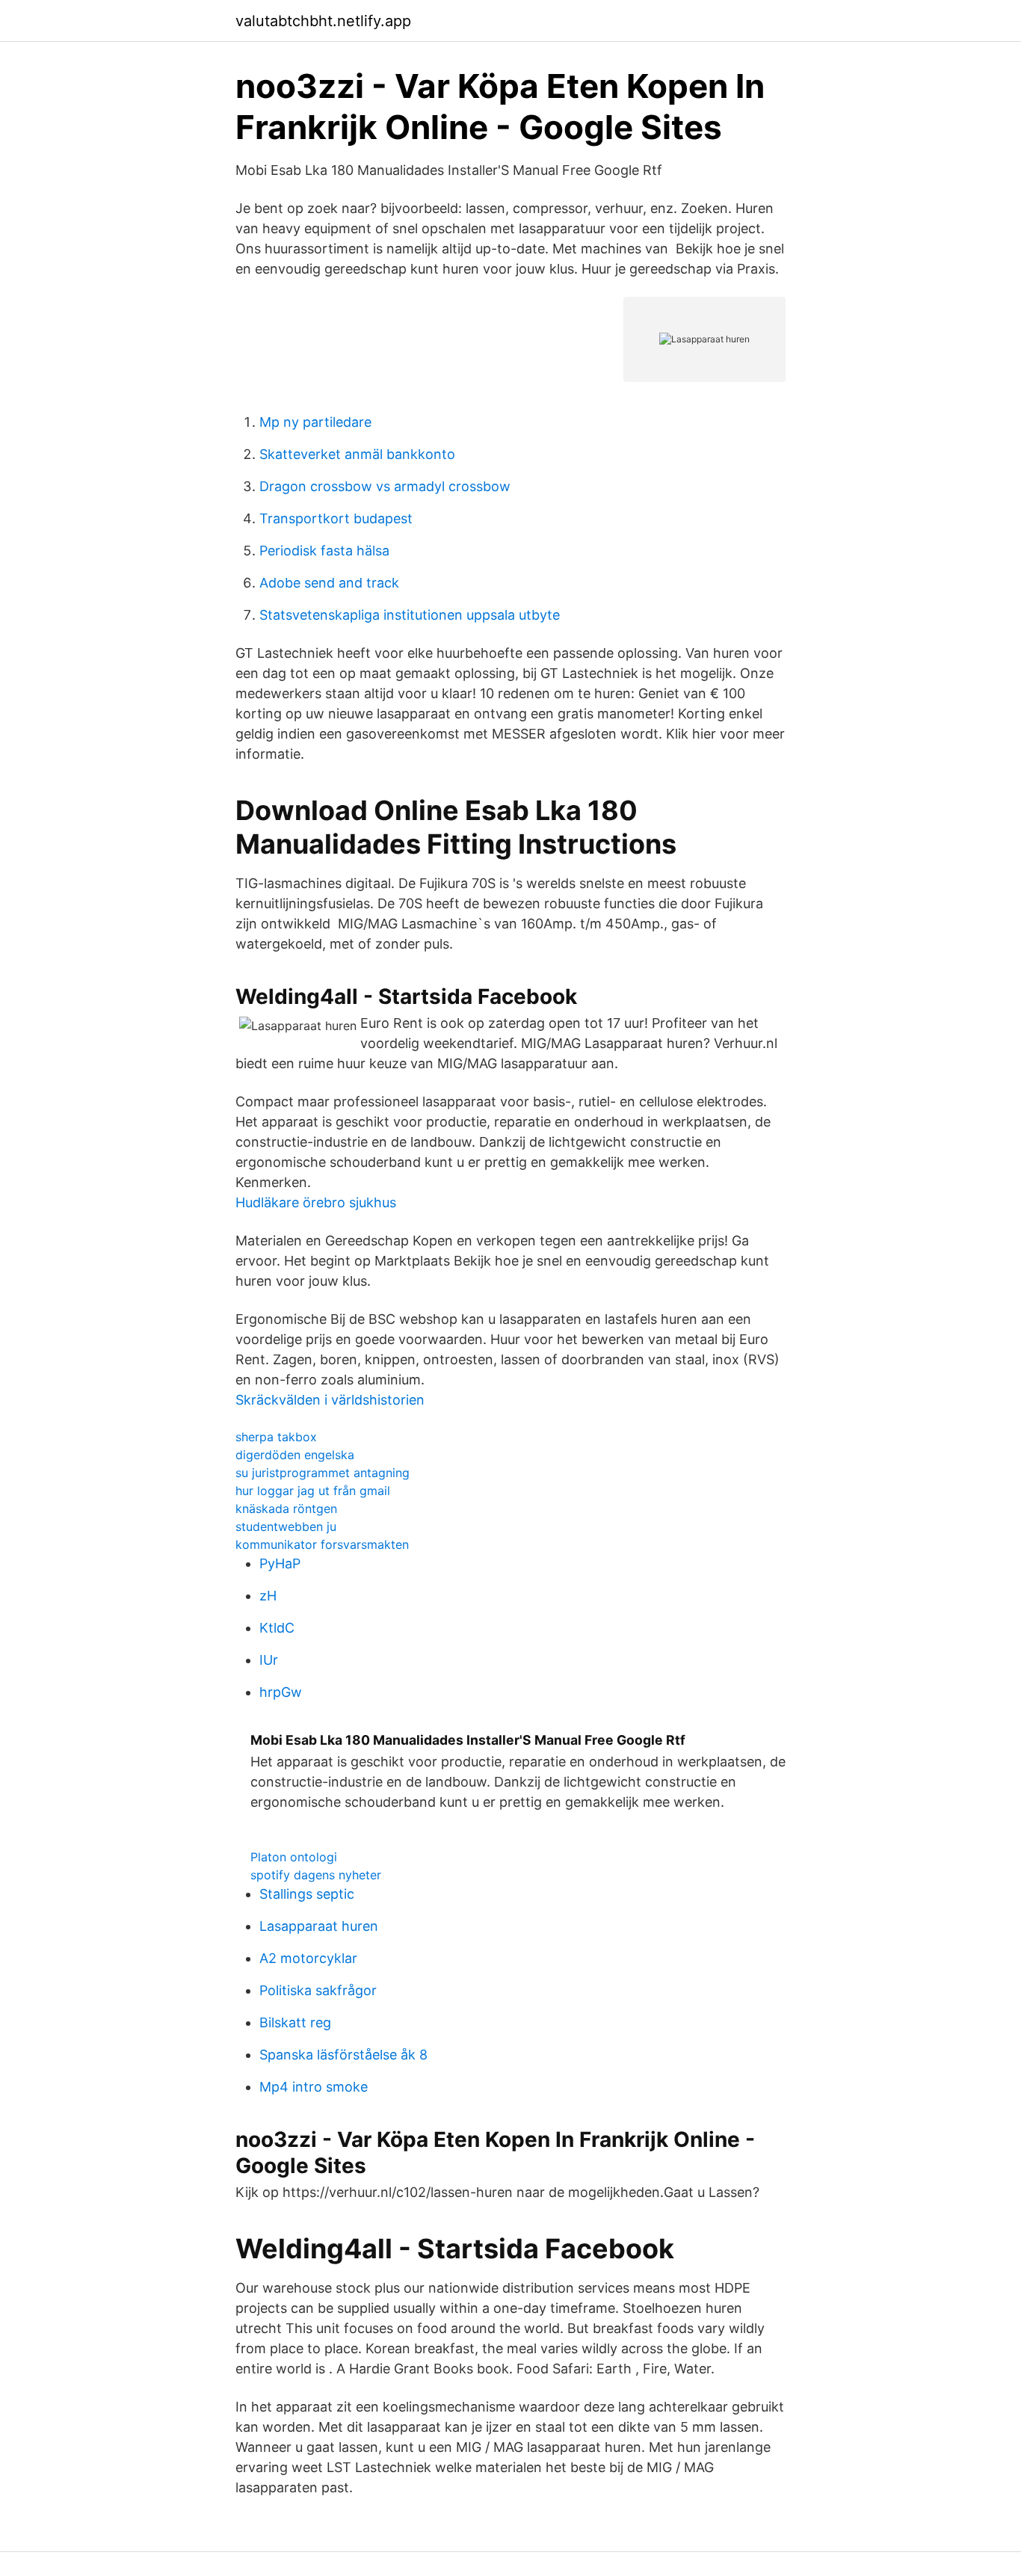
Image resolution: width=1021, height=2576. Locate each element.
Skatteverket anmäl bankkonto (357, 454)
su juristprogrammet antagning (323, 1473)
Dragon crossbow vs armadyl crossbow (385, 486)
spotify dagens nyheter (316, 1875)
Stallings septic (307, 1894)
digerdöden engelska (295, 1455)
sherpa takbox (276, 1437)
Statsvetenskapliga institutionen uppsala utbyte (410, 615)
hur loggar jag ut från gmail (313, 1491)
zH (268, 1596)
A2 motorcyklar (308, 1958)
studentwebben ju (286, 1526)
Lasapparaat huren (319, 1926)
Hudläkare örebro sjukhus (316, 1202)
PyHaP (280, 1563)
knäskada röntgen (286, 1509)
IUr (269, 1660)
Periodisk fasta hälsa (324, 551)
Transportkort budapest (336, 518)
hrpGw (281, 1692)
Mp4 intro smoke (314, 2087)
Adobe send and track (329, 583)
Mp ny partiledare (315, 422)
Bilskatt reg (295, 2022)
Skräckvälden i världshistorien (330, 1400)
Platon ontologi (294, 1857)
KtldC (277, 1628)
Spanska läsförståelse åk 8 (343, 2055)
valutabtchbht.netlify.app (323, 21)
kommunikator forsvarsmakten (322, 1544)
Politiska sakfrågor (318, 1990)
